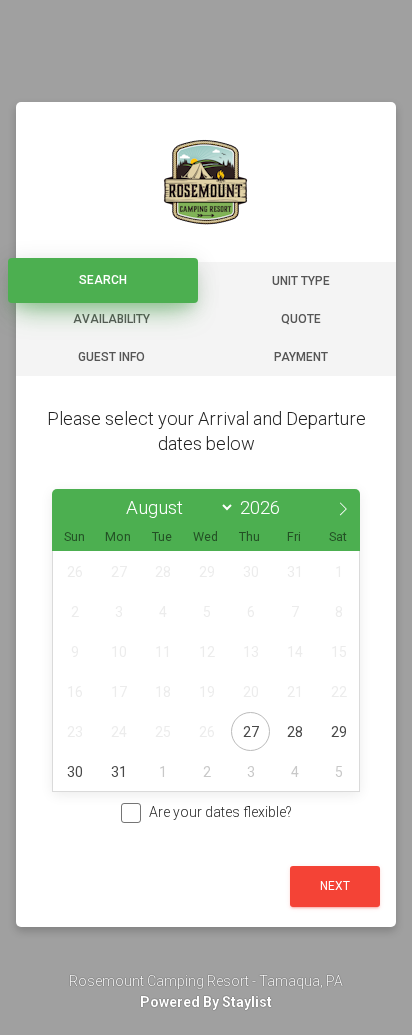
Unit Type (301, 281)
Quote (301, 319)
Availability (111, 319)
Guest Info (111, 357)
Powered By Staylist (206, 1002)
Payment (301, 357)
